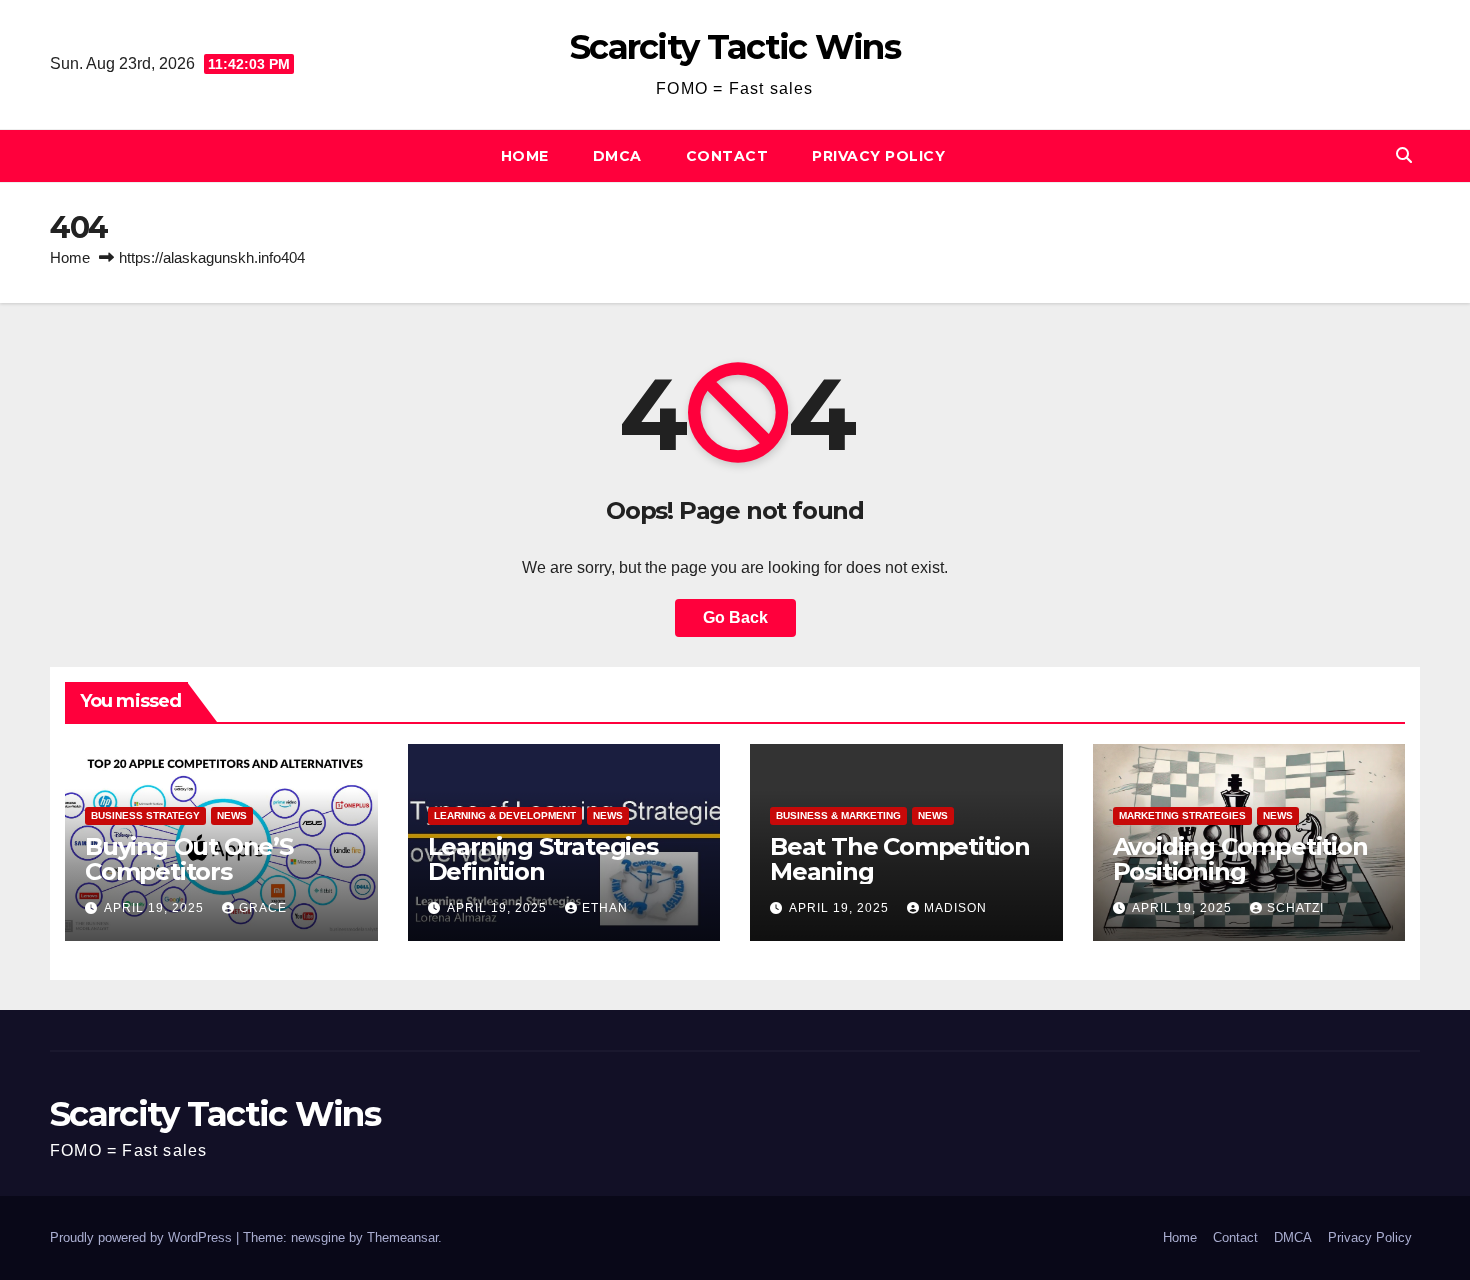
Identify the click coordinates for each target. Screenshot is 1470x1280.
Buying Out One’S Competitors (189, 859)
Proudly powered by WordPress (143, 1237)
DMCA (617, 156)
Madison (955, 908)
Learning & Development (505, 815)
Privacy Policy (878, 156)
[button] (1404, 155)
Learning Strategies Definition (543, 859)
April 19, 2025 (156, 908)
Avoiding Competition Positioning (1240, 859)
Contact (727, 156)
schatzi (1295, 908)
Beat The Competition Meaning (900, 859)
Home (525, 156)
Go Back (735, 617)
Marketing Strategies (1182, 815)
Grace (263, 908)
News (232, 815)
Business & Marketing (838, 815)
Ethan (605, 908)
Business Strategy (145, 815)
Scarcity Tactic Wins (735, 47)
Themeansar (402, 1237)
